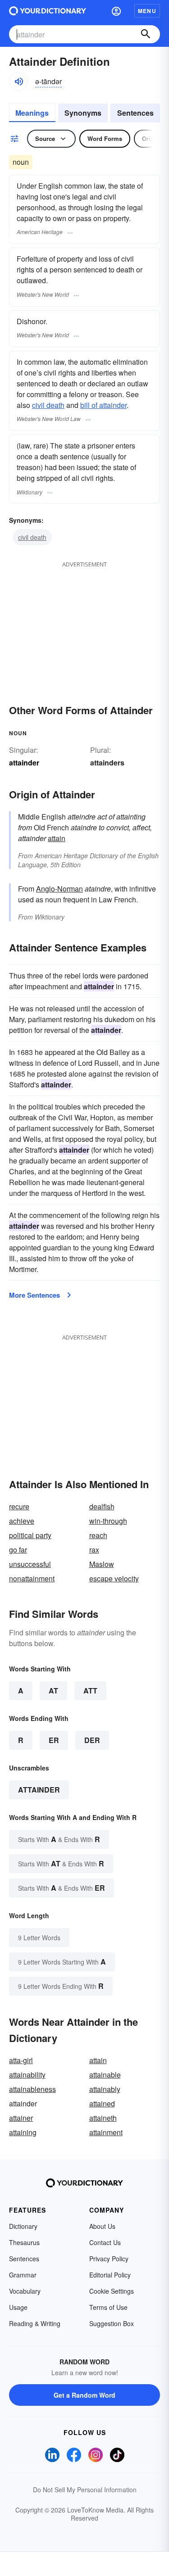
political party (30, 1535)
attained (102, 2103)
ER (54, 1740)
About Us (102, 2226)
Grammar (23, 2275)
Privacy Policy (109, 2259)
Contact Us (105, 2242)
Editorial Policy (110, 2275)
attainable (105, 2075)
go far (18, 1550)
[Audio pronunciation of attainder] (18, 81)
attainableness (32, 2089)
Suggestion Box (112, 2323)
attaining (23, 2132)
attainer (21, 2118)
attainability (27, 2075)
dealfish (102, 1506)
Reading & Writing (35, 2323)
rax (94, 1550)
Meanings (32, 113)
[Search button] (146, 34)
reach (98, 1535)
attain (57, 838)
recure (19, 1506)
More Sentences (34, 1295)
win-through (108, 1521)
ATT (90, 1691)
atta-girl (21, 2060)
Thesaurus (24, 2242)
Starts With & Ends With (59, 1839)
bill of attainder (103, 405)
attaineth (103, 2118)
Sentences (135, 113)
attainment (106, 2132)
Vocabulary (25, 2291)
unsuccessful (30, 1564)
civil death (48, 405)
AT (53, 1691)
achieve (22, 1521)
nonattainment (32, 1578)
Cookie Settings (112, 2291)
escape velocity (114, 1578)
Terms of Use (108, 2307)
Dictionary (23, 2226)
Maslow (102, 1564)
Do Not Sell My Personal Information (85, 2490)
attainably (105, 2089)
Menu (147, 11)
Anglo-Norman (59, 889)
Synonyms (83, 113)
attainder (39, 1790)
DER (92, 1740)
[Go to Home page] (48, 11)
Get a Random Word (84, 2395)
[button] (116, 11)
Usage (18, 2307)
